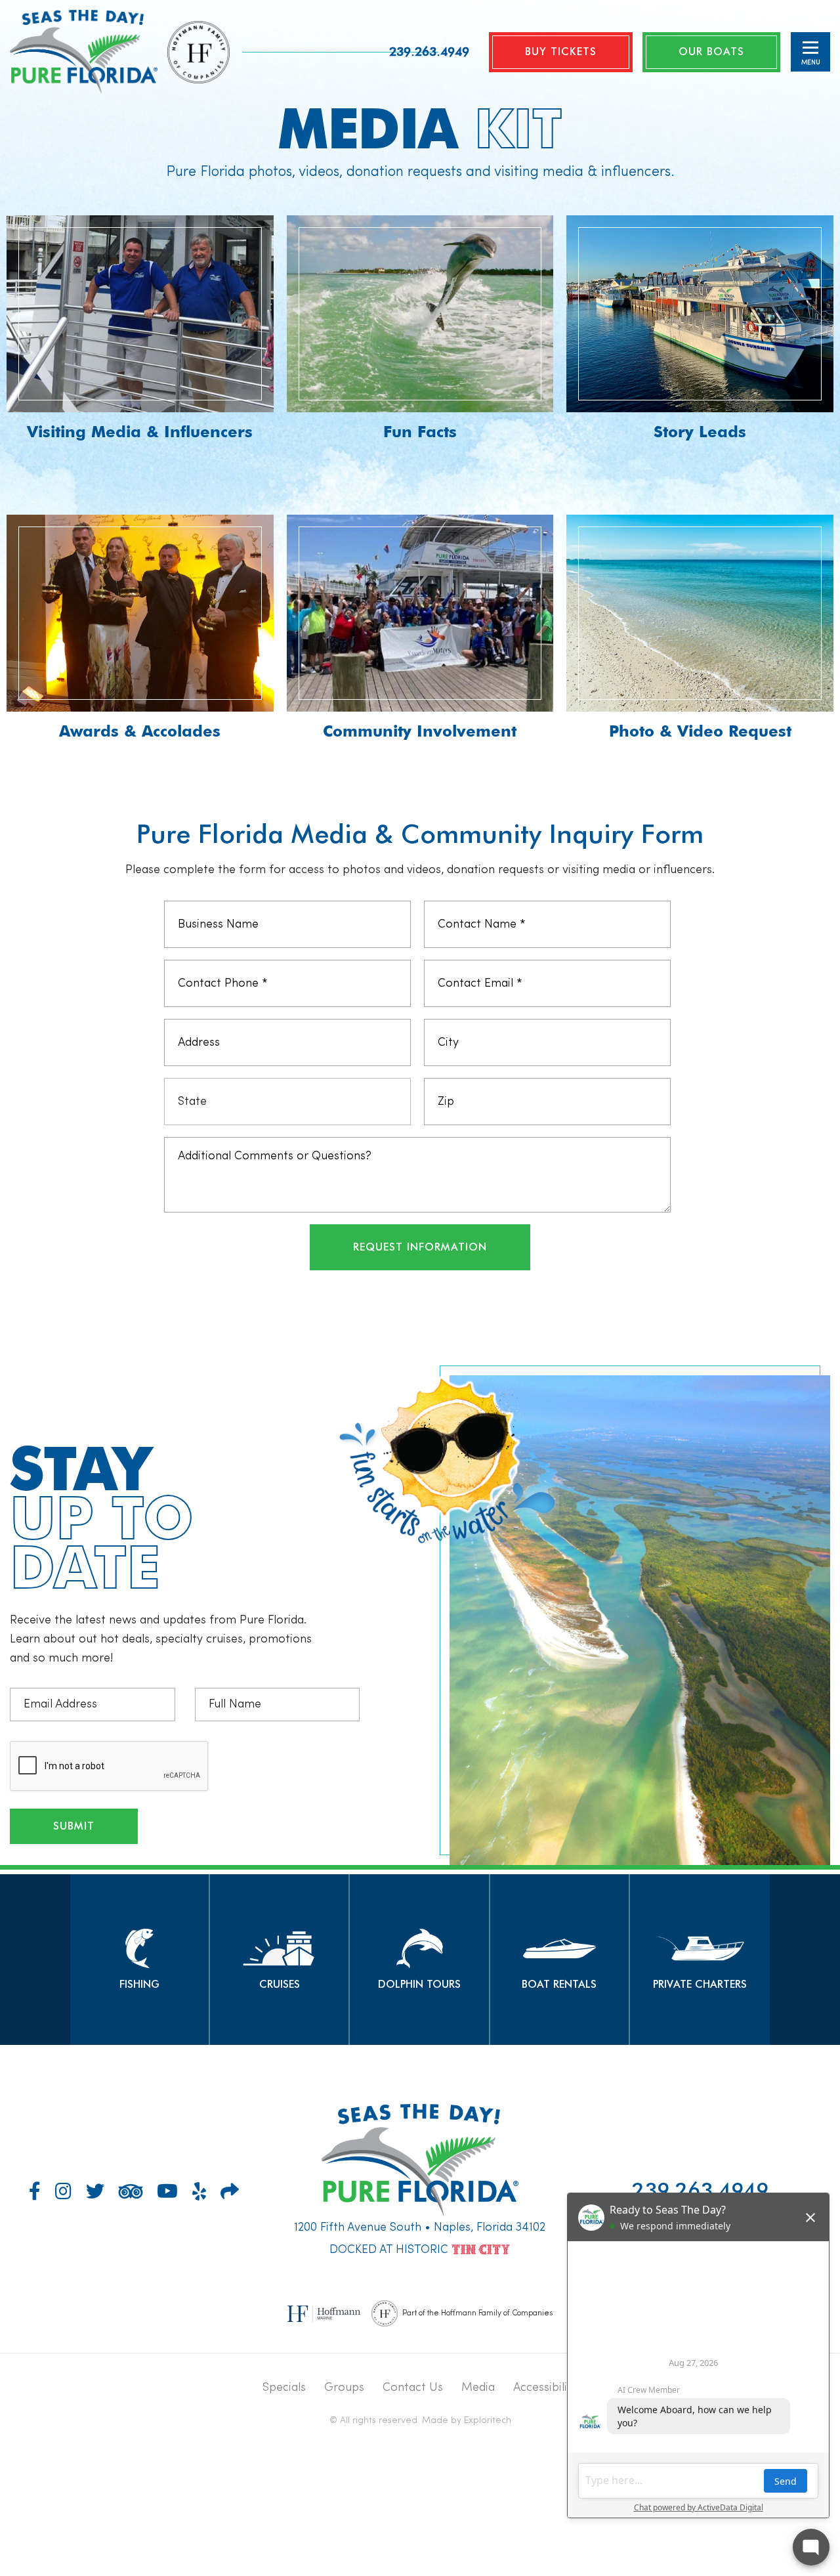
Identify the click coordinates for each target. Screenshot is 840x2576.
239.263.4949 (429, 51)
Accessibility (545, 2388)
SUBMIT (74, 1826)
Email (694, 912)
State (694, 912)
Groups (344, 2388)
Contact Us (413, 2388)
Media (478, 2388)
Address (701, 912)
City (690, 912)
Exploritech (488, 2420)
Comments (709, 912)
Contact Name (719, 912)
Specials (284, 2388)
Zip (688, 912)
